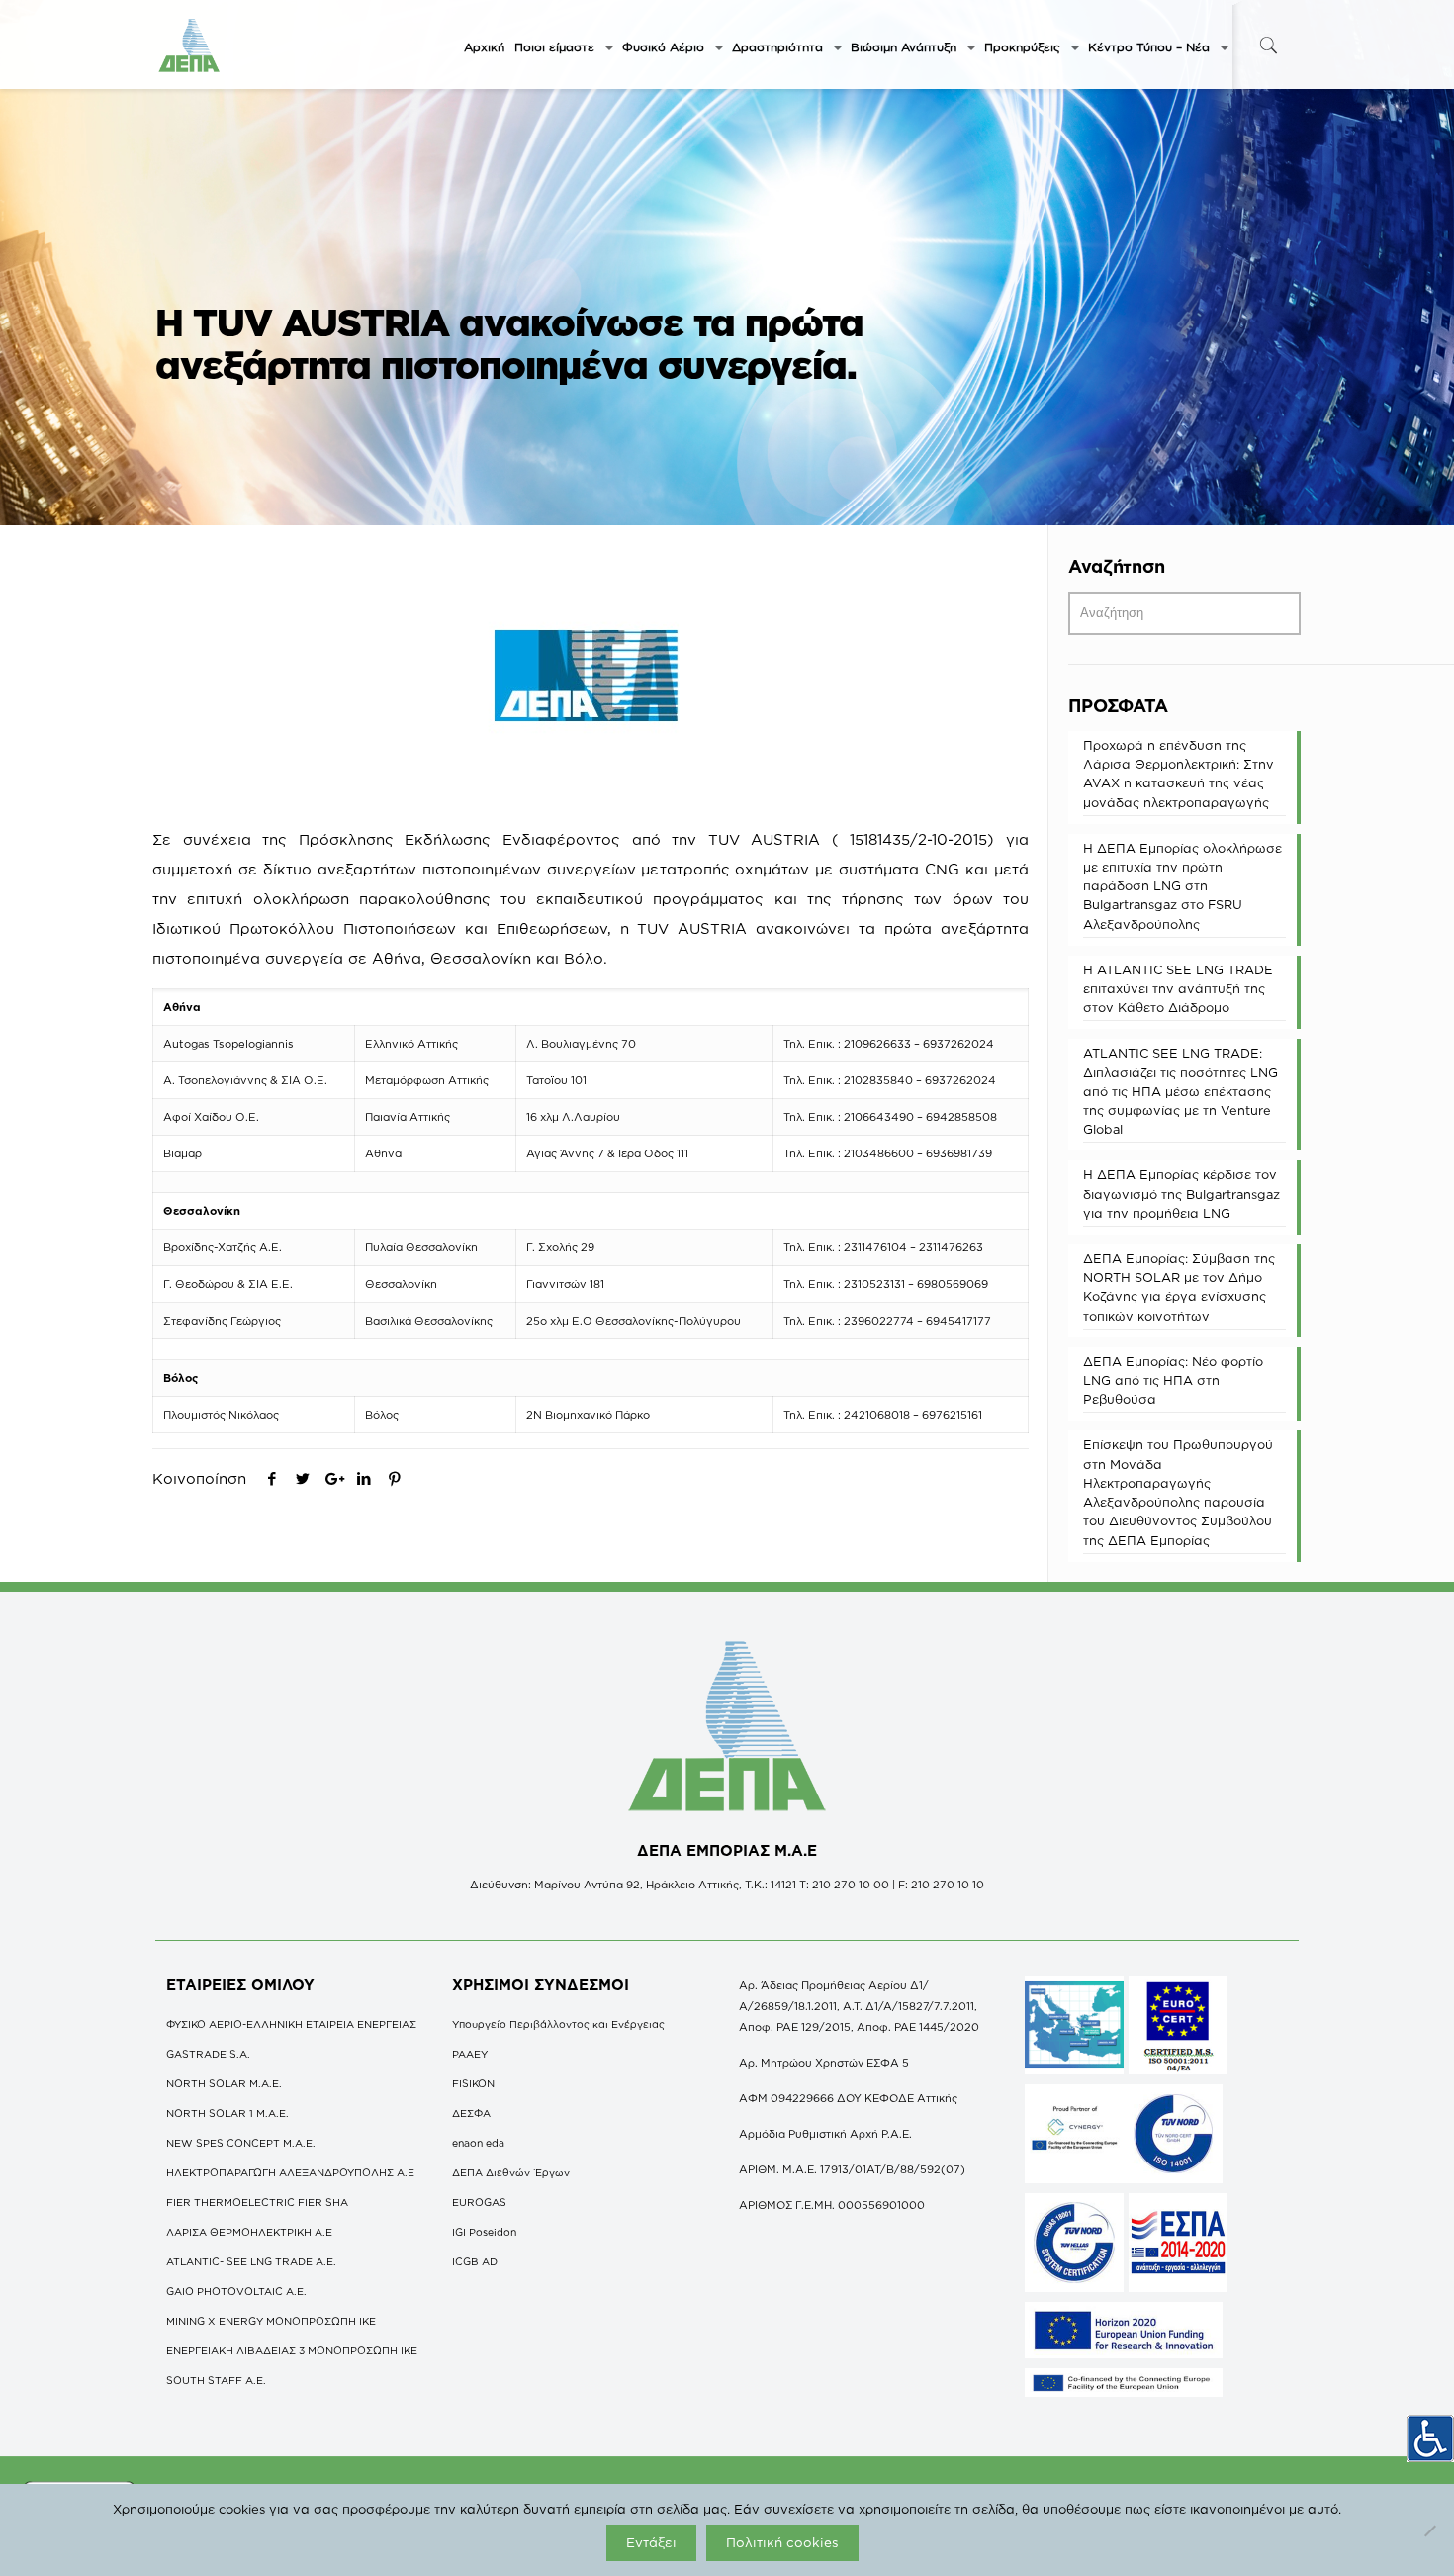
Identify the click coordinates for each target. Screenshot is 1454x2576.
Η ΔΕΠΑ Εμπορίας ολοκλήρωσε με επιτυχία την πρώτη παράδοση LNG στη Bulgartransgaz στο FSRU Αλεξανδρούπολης (1182, 886)
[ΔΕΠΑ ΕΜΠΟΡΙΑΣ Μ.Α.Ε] (190, 45)
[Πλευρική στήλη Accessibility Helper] (1430, 2438)
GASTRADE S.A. (208, 2054)
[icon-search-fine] (1268, 45)
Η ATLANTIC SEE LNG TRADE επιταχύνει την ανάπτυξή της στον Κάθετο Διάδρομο (1178, 988)
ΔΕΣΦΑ (471, 2113)
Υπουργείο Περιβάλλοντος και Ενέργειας (558, 2024)
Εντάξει (651, 2542)
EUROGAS (479, 2202)
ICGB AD (475, 2261)
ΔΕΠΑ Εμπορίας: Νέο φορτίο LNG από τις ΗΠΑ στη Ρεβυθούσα (1173, 1380)
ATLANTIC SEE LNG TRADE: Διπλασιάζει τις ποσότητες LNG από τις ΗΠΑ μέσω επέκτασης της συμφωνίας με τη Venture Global (1181, 1091)
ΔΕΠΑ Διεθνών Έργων (511, 2172)
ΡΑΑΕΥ (470, 2054)
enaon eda (478, 2143)
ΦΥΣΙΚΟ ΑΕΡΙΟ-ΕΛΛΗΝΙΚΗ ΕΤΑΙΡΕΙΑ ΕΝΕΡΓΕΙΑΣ (291, 2024)
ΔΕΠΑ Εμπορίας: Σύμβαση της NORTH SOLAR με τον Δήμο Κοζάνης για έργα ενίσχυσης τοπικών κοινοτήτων (1179, 1287)
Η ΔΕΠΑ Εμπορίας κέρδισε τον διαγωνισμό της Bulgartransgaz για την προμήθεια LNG (1181, 1193)
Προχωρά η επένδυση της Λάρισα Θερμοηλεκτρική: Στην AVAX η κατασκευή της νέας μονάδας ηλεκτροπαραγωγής (1179, 774)
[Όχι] (1429, 2530)
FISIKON (473, 2083)
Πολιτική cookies (782, 2542)
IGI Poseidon (484, 2232)
